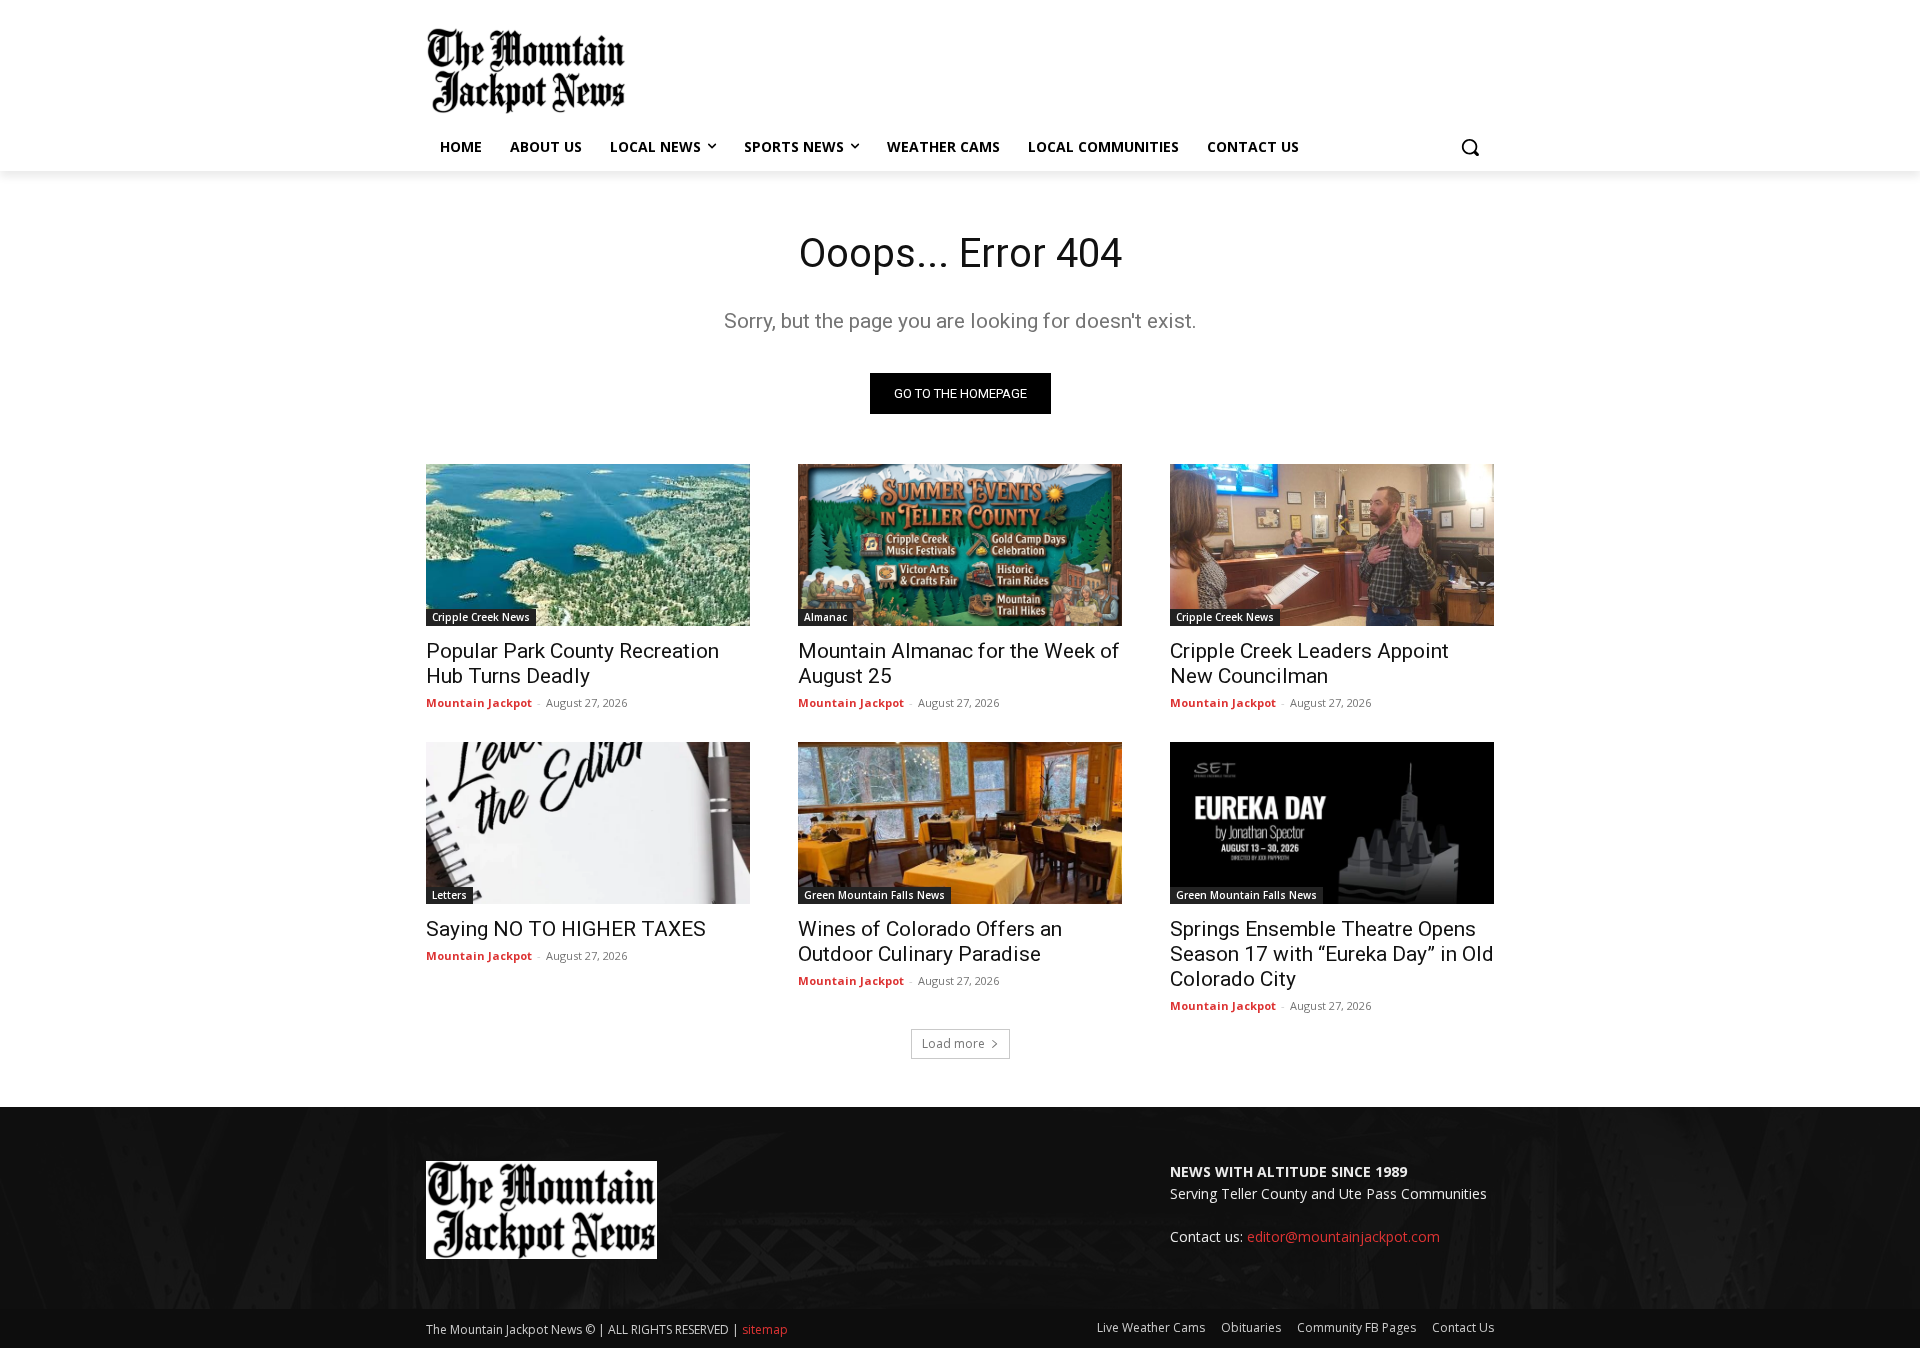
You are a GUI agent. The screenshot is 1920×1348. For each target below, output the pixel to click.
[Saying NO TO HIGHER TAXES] (588, 823)
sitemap (765, 1329)
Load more (953, 1043)
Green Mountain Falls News (874, 895)
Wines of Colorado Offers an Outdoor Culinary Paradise (930, 941)
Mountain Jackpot (479, 702)
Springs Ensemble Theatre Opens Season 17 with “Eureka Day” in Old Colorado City (1332, 954)
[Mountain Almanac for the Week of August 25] (960, 545)
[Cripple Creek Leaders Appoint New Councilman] (1332, 545)
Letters (449, 895)
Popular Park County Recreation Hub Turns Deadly (572, 663)
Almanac (825, 617)
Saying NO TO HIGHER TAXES (566, 929)
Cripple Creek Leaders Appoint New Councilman (1309, 663)
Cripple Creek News (481, 617)
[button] (1470, 147)
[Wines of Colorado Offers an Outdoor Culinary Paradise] (960, 823)
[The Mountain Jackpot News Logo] (526, 71)
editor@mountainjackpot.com (1343, 1236)
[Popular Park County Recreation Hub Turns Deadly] (588, 545)
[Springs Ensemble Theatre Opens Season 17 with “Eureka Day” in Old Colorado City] (1332, 823)
